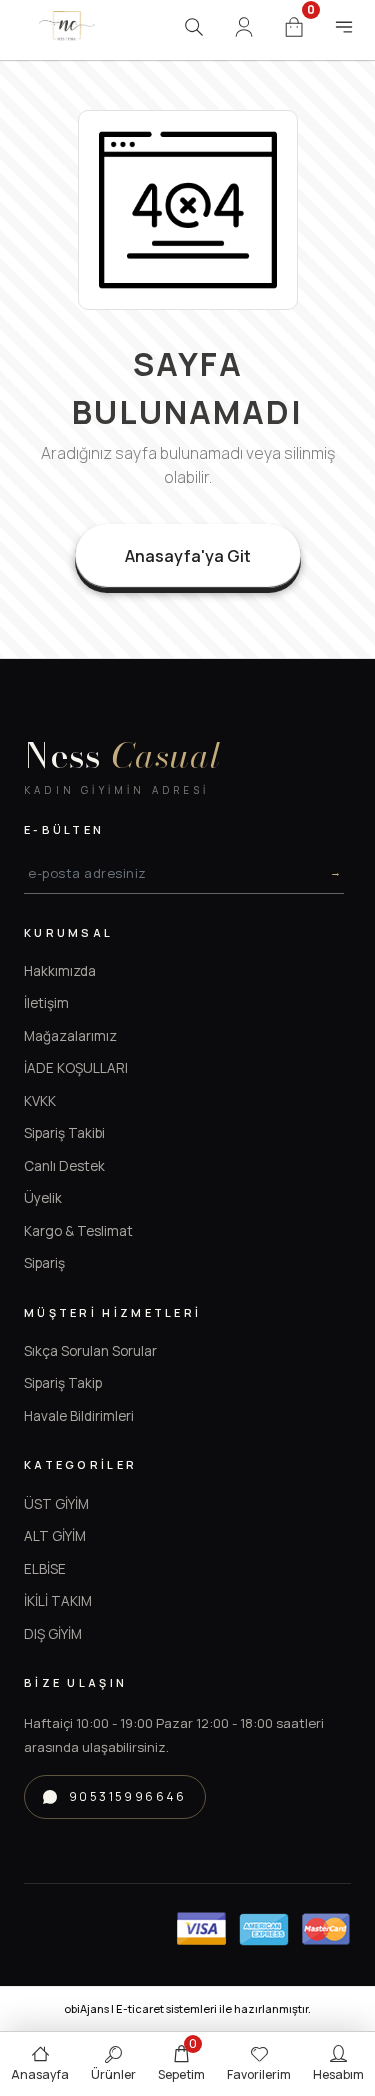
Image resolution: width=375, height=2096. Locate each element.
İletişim (46, 1003)
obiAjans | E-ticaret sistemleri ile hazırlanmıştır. (187, 2008)
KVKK (40, 1101)
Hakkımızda (60, 971)
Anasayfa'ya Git (188, 556)
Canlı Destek (64, 1166)
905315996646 (128, 1796)
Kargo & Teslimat (78, 1231)
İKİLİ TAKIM (58, 1601)
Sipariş (44, 1263)
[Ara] (194, 27)
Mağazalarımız (70, 1036)
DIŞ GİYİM (53, 1634)
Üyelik (43, 1198)
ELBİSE (45, 1569)
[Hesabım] (244, 27)
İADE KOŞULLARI (76, 1068)
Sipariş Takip (63, 1383)
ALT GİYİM (55, 1536)
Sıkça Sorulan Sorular (90, 1351)
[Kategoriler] (344, 27)
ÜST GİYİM (56, 1504)
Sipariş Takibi (64, 1133)
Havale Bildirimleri (79, 1416)
